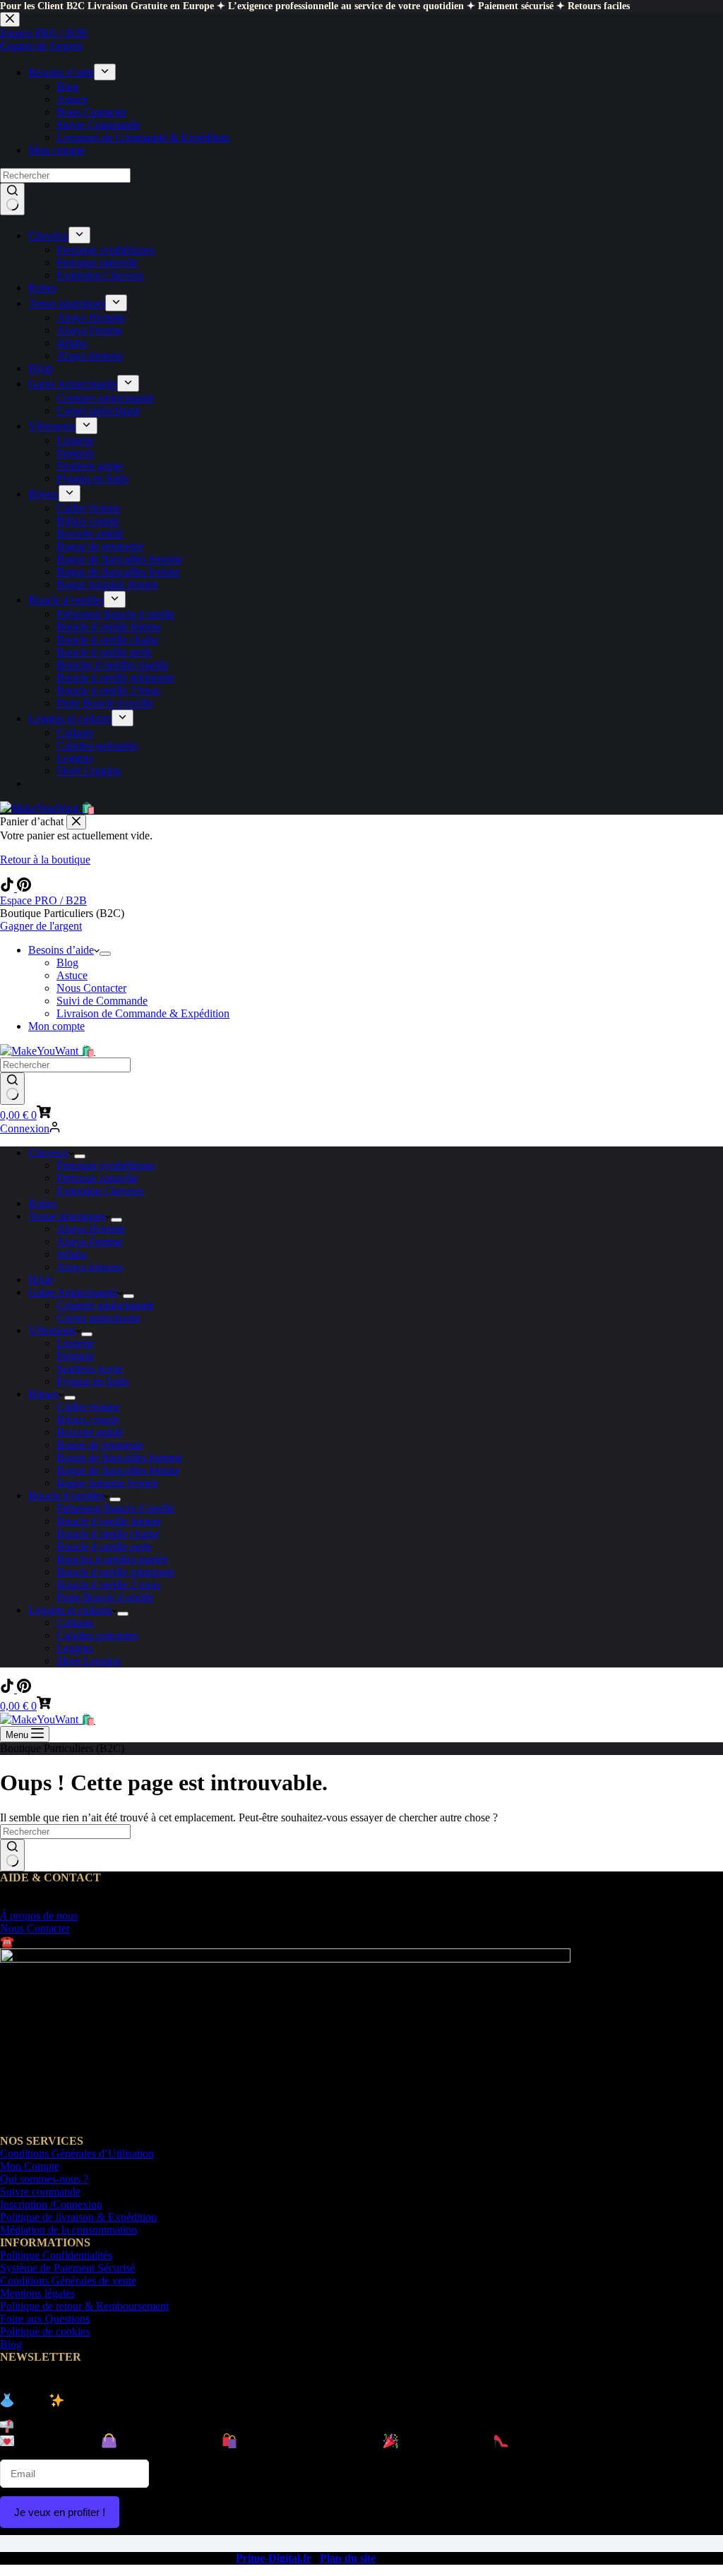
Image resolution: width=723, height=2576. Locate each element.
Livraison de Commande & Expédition (143, 1013)
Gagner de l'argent (41, 926)
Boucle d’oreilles (66, 1496)
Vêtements (52, 1330)
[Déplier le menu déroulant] (105, 954)
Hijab (41, 1280)
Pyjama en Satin (92, 1381)
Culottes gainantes (97, 1635)
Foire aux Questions (45, 2319)
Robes (42, 1203)
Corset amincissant (98, 1318)
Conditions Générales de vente (68, 2281)
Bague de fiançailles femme (118, 1470)
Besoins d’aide (61, 950)
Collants (75, 1623)
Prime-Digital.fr (274, 2558)
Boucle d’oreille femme (109, 1521)
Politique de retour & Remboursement (84, 2306)
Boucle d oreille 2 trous (108, 1584)
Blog (67, 963)
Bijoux (43, 1394)
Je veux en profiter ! (60, 2512)
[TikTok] (8, 888)
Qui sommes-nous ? (44, 2179)
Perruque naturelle (97, 1178)
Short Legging (89, 1661)
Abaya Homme (91, 1229)
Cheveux (48, 1152)
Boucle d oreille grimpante (115, 1572)
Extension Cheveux (100, 1191)
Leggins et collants (70, 1610)
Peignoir (75, 1356)
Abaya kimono (90, 1267)
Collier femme (88, 1407)
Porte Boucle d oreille (105, 1597)
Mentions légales (37, 2293)
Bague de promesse (100, 1445)
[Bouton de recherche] (12, 1089)
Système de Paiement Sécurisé (67, 2268)
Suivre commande (40, 2192)
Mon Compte (30, 2166)
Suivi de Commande (102, 1001)
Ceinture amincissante (105, 1305)
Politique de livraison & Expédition (78, 2217)
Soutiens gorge (90, 1368)
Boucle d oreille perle (104, 1546)
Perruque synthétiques (106, 1165)
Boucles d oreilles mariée (112, 1559)
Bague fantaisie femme (107, 1483)
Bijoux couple (88, 1419)
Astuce (72, 975)
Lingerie (75, 1343)
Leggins (74, 1648)
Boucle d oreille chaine (108, 1534)
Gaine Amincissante (73, 1292)
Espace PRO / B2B (43, 900)
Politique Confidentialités (56, 2255)
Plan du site (348, 2558)
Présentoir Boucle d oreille (115, 1508)
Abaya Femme (89, 1241)
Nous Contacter (91, 988)
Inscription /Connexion (51, 2204)
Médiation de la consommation (68, 2230)
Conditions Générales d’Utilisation (77, 2153)
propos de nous (39, 1916)
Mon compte (56, 1026)
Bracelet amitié (90, 1432)
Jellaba (72, 1254)
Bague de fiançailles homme (119, 1457)
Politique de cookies (45, 2331)
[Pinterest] (24, 888)
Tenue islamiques (67, 1216)
